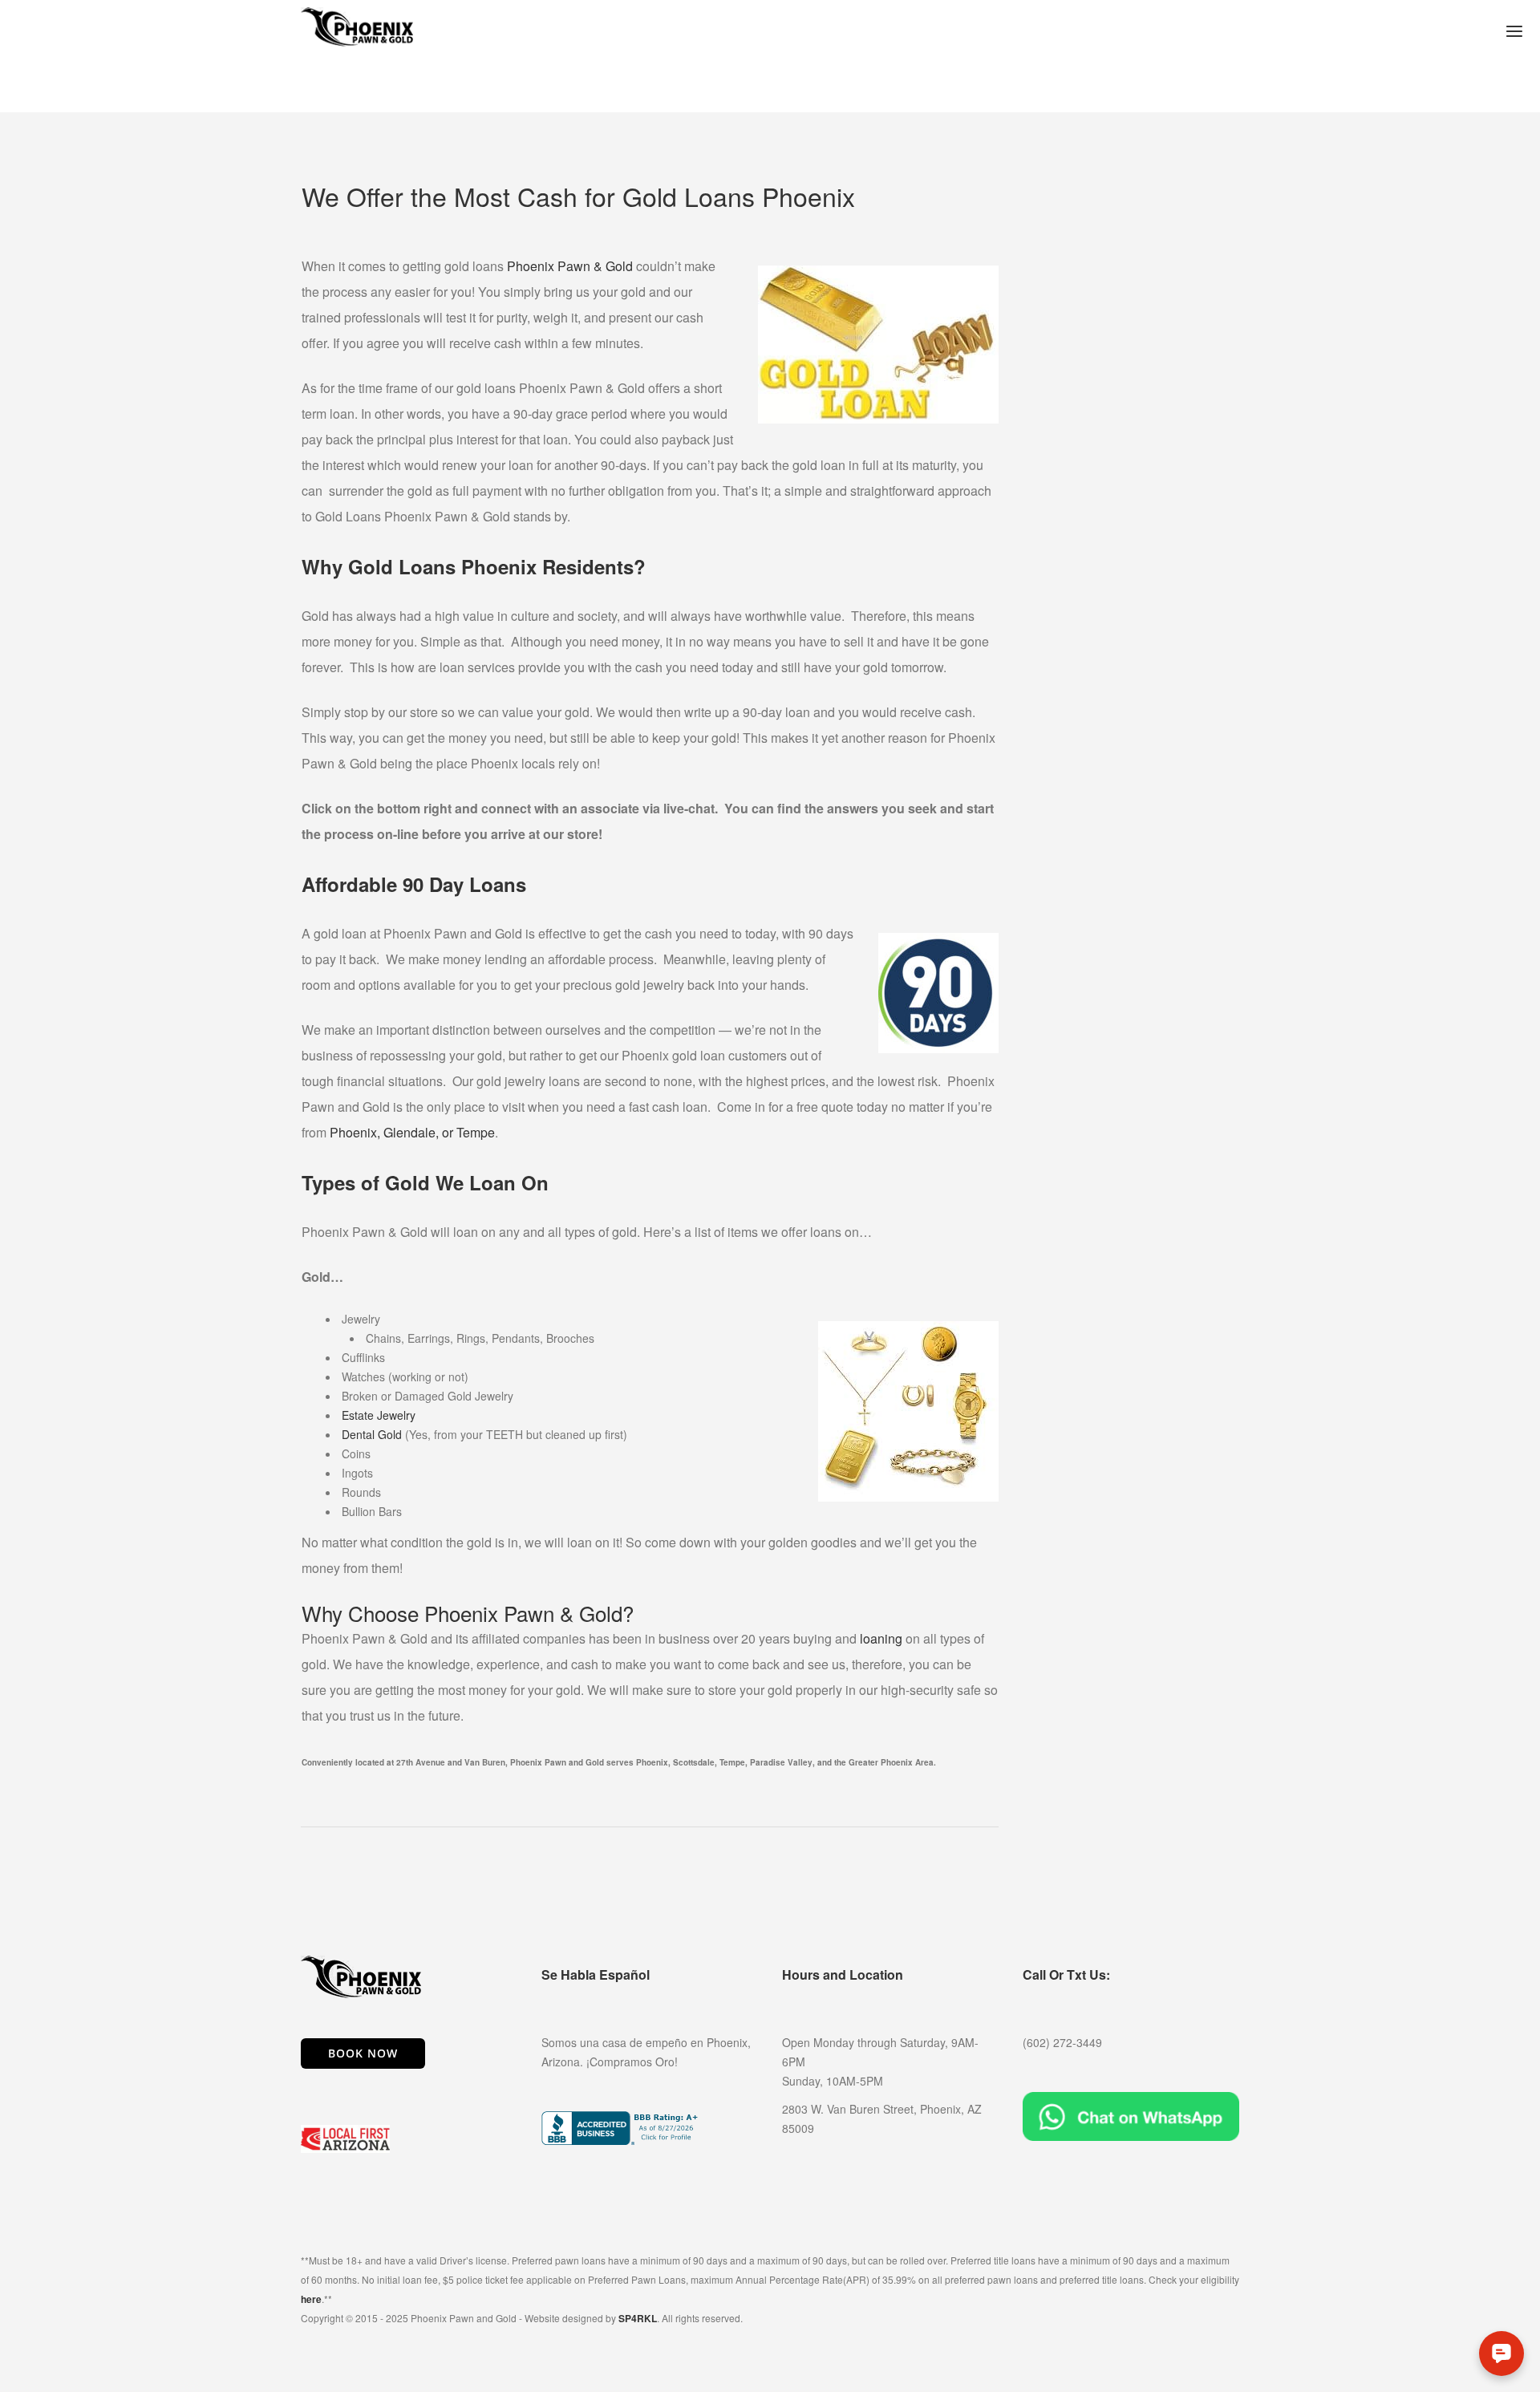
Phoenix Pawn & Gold (570, 266)
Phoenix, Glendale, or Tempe (412, 1132)
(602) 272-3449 (1062, 2042)
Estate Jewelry (379, 1415)
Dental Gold (372, 1434)
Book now (363, 2053)
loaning (881, 1638)
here (311, 2299)
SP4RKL (638, 2318)
